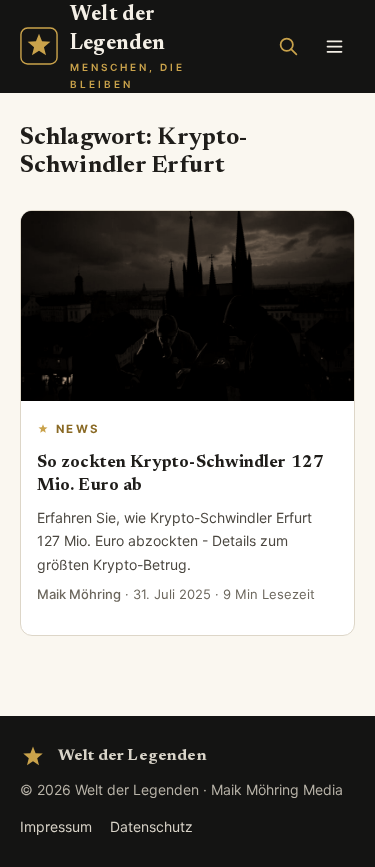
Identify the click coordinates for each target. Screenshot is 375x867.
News (78, 429)
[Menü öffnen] (334, 46)
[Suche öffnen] (288, 46)
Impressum (56, 826)
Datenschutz (151, 826)
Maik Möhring (79, 594)
